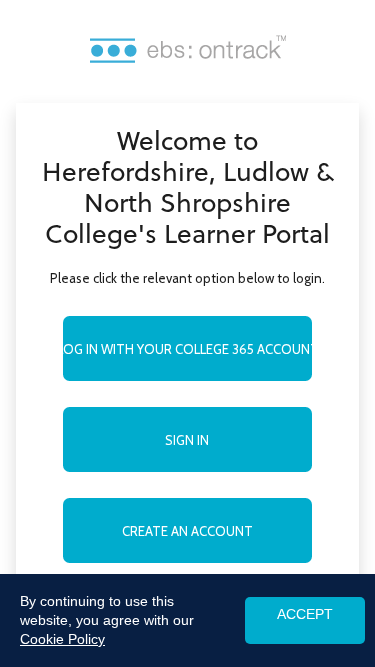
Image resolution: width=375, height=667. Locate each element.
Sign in (187, 440)
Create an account (187, 531)
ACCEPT (305, 614)
